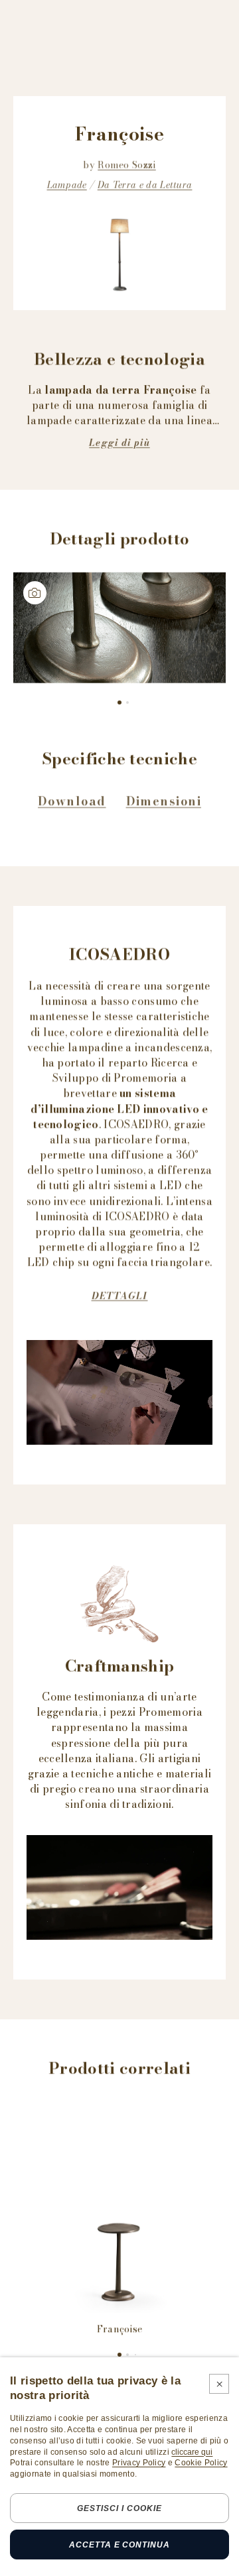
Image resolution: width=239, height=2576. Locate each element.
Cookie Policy (201, 2463)
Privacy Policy (139, 2463)
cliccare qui (192, 2452)
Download (72, 801)
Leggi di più (119, 443)
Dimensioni (164, 801)
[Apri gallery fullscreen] (119, 628)
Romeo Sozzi (127, 165)
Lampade (67, 185)
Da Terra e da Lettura (145, 185)
